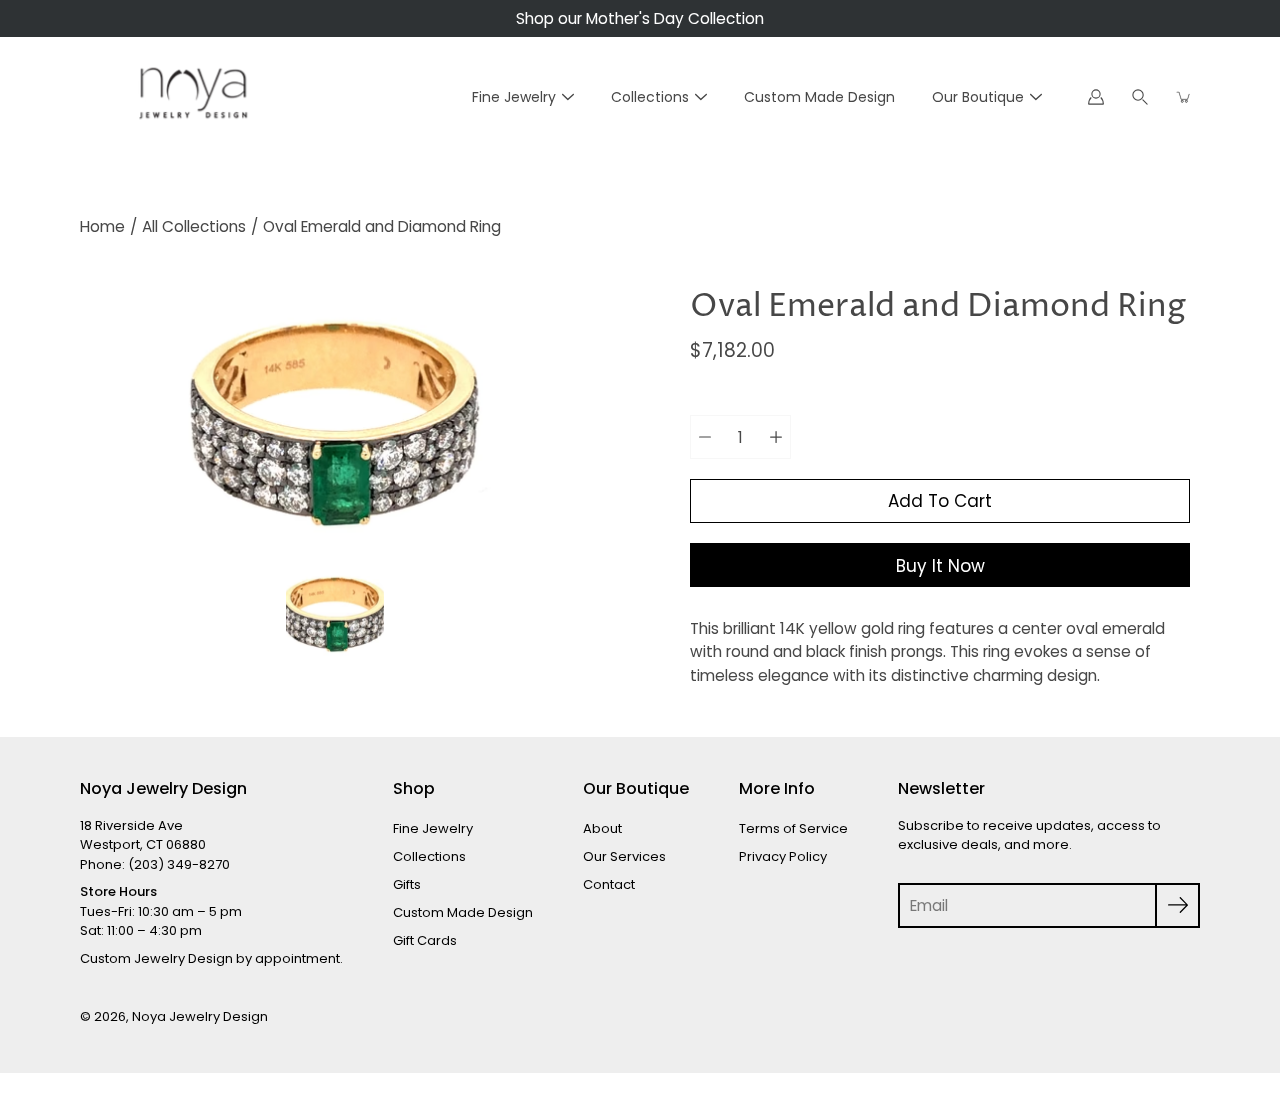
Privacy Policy (783, 856)
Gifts (407, 884)
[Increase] (776, 437)
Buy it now (940, 566)
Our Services (624, 856)
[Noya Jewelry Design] (190, 97)
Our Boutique (978, 97)
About (602, 828)
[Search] (1140, 97)
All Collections (194, 226)
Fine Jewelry (514, 97)
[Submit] (1177, 905)
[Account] (1096, 97)
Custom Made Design (819, 97)
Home (102, 226)
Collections (650, 97)
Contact (609, 884)
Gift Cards (425, 940)
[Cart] (1184, 97)
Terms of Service (793, 828)
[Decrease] (705, 437)
